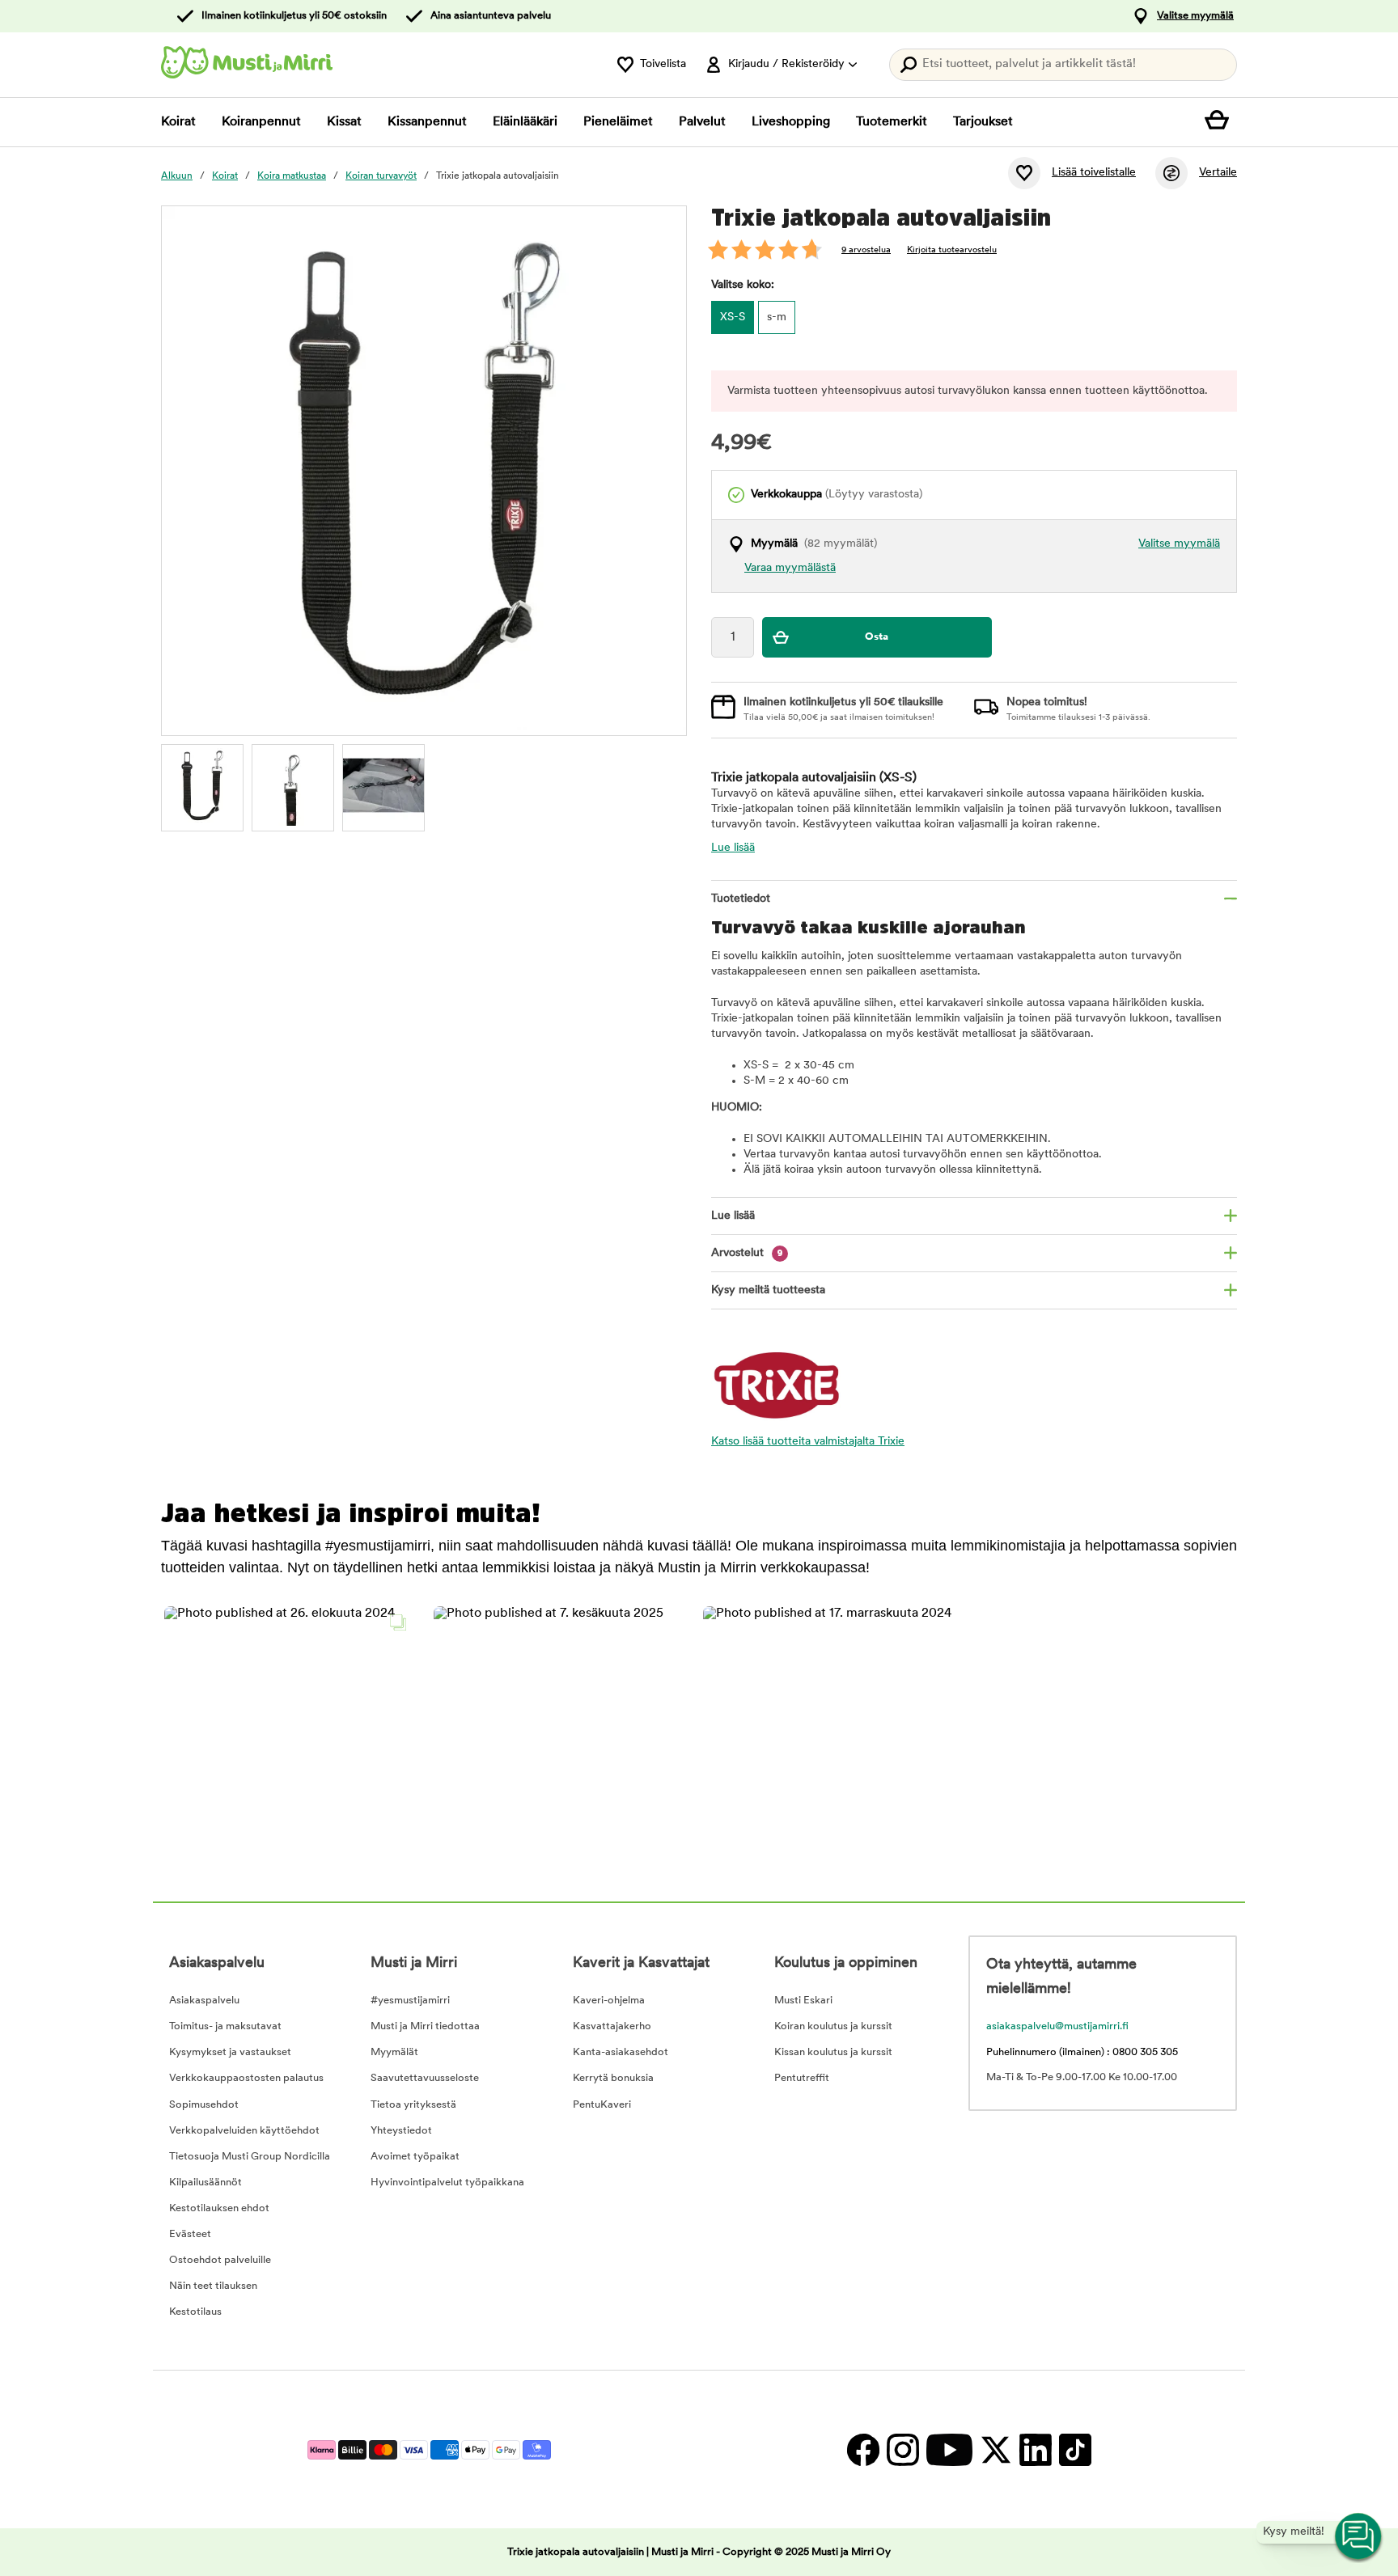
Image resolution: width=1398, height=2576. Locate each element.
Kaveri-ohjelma (609, 2001)
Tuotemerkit (892, 122)
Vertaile (1218, 173)
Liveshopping (791, 122)
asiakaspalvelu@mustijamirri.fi (1057, 2026)
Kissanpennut (427, 122)
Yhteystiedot (401, 2131)
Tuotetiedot (741, 899)
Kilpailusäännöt (205, 2183)
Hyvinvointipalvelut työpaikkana (447, 2183)
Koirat (178, 122)
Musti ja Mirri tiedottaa (425, 2026)
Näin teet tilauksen (213, 2286)
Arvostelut (747, 1253)
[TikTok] (1073, 2449)
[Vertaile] (1171, 173)
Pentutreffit (802, 2078)
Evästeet (190, 2234)
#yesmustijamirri (410, 2001)
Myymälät (394, 2052)
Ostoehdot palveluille (220, 2260)
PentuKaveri (602, 2105)
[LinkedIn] (1035, 2449)
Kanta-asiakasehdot (621, 2052)
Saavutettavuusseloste (425, 2078)
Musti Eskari (803, 2001)
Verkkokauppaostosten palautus (246, 2078)
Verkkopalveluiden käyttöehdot (244, 2131)
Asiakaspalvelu (204, 2001)
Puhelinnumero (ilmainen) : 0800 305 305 (1082, 2052)
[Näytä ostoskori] (1221, 122)
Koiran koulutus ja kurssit (833, 2026)
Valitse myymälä (1195, 16)
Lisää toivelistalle (1094, 173)
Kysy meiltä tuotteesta (768, 1290)
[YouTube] (949, 2449)
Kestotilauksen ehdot (219, 2208)
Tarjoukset (983, 122)
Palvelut (702, 122)
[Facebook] (863, 2449)
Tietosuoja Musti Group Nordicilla (250, 2157)
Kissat (344, 122)
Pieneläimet (618, 122)
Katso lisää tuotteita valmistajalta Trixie (808, 1442)
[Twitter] (996, 2449)
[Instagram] (902, 2449)
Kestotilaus (195, 2312)
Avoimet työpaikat (415, 2157)
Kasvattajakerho (612, 2026)
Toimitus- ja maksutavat (225, 2026)
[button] (289, 1731)
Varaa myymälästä (790, 568)
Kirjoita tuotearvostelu (952, 250)
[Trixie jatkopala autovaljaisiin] (202, 785)
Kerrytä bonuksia (613, 2078)
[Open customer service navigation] (1359, 2537)
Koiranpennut (261, 122)
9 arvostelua (866, 250)
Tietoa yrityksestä (413, 2105)
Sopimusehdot (204, 2105)
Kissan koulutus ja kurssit (833, 2052)
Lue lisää (733, 848)
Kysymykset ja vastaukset (230, 2052)
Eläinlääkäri (525, 122)
